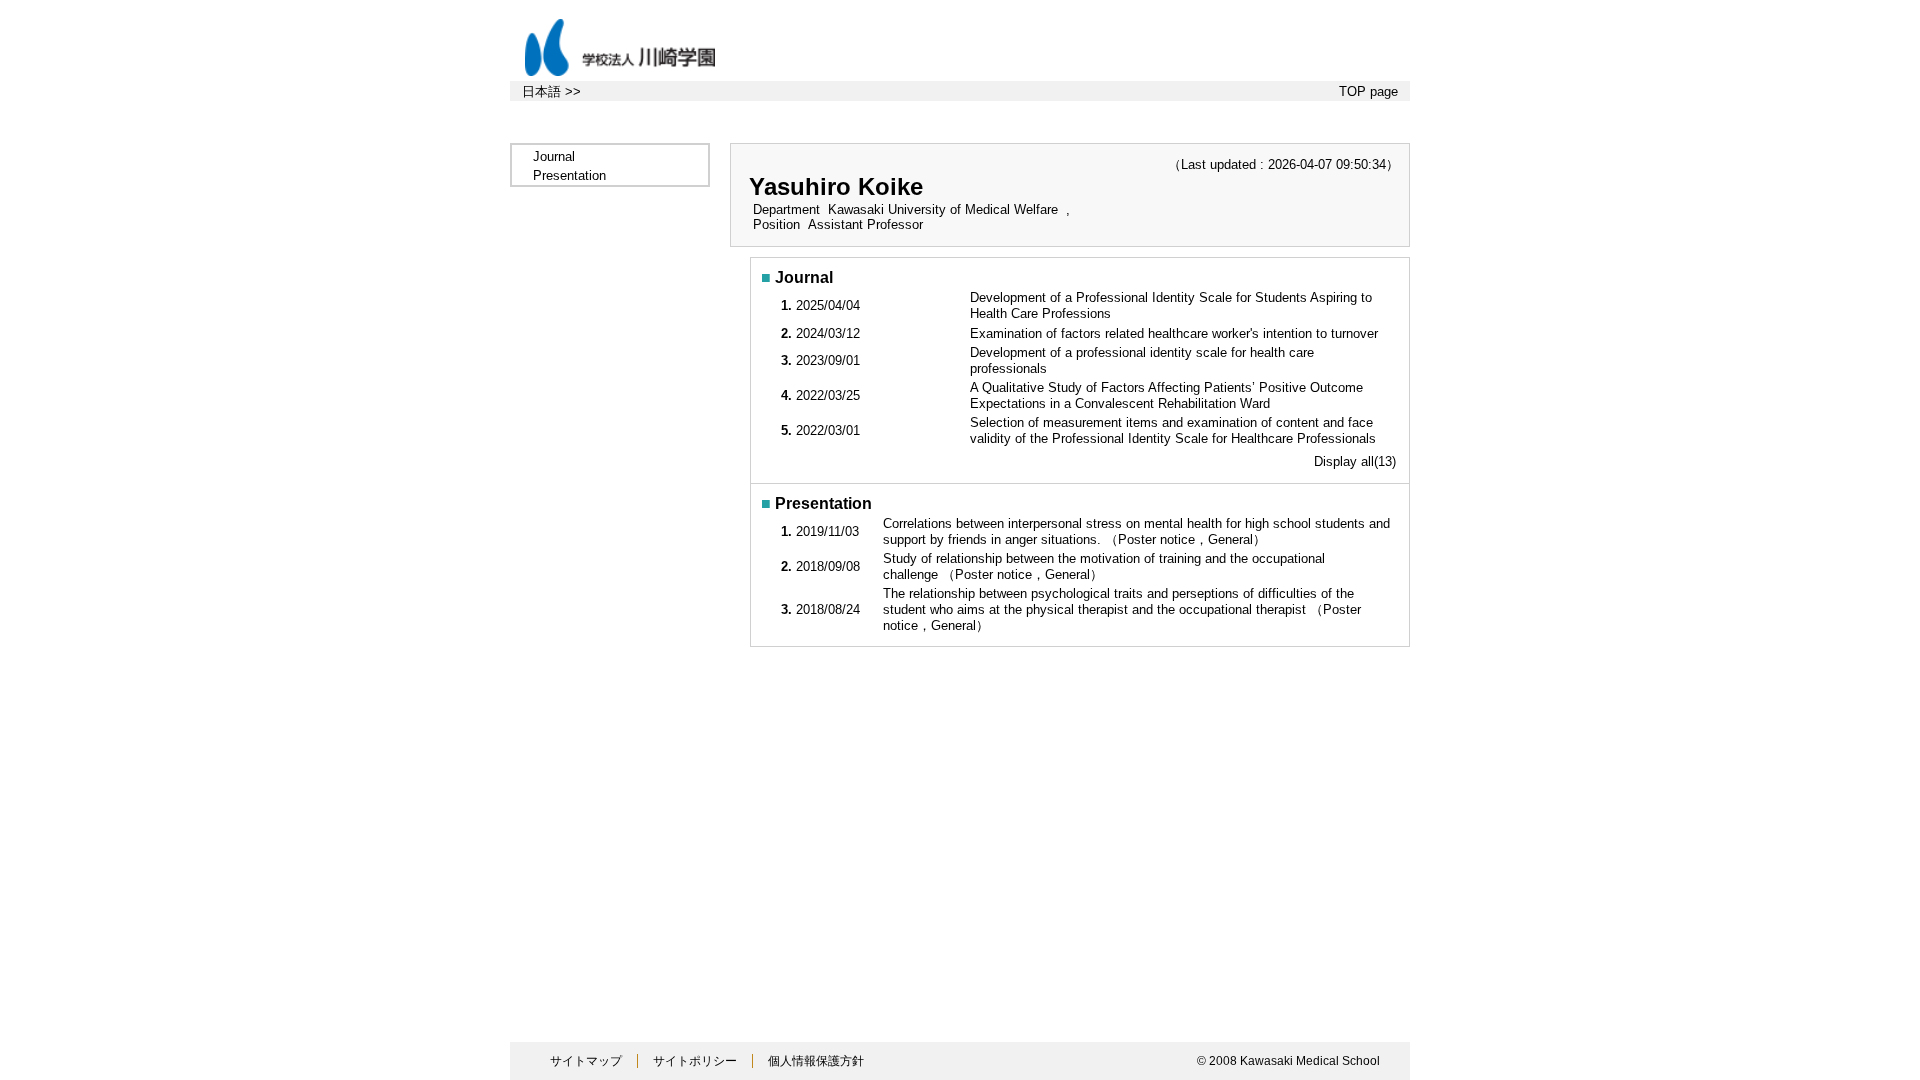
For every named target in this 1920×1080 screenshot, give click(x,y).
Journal (554, 156)
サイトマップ (586, 1061)
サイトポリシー (695, 1061)
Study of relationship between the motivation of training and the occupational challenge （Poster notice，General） (1104, 566)
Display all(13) (1355, 461)
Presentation (569, 175)
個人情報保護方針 (816, 1061)
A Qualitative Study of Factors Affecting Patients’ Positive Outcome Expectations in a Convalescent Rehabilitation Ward (1166, 395)
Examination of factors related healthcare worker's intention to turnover (1176, 333)
